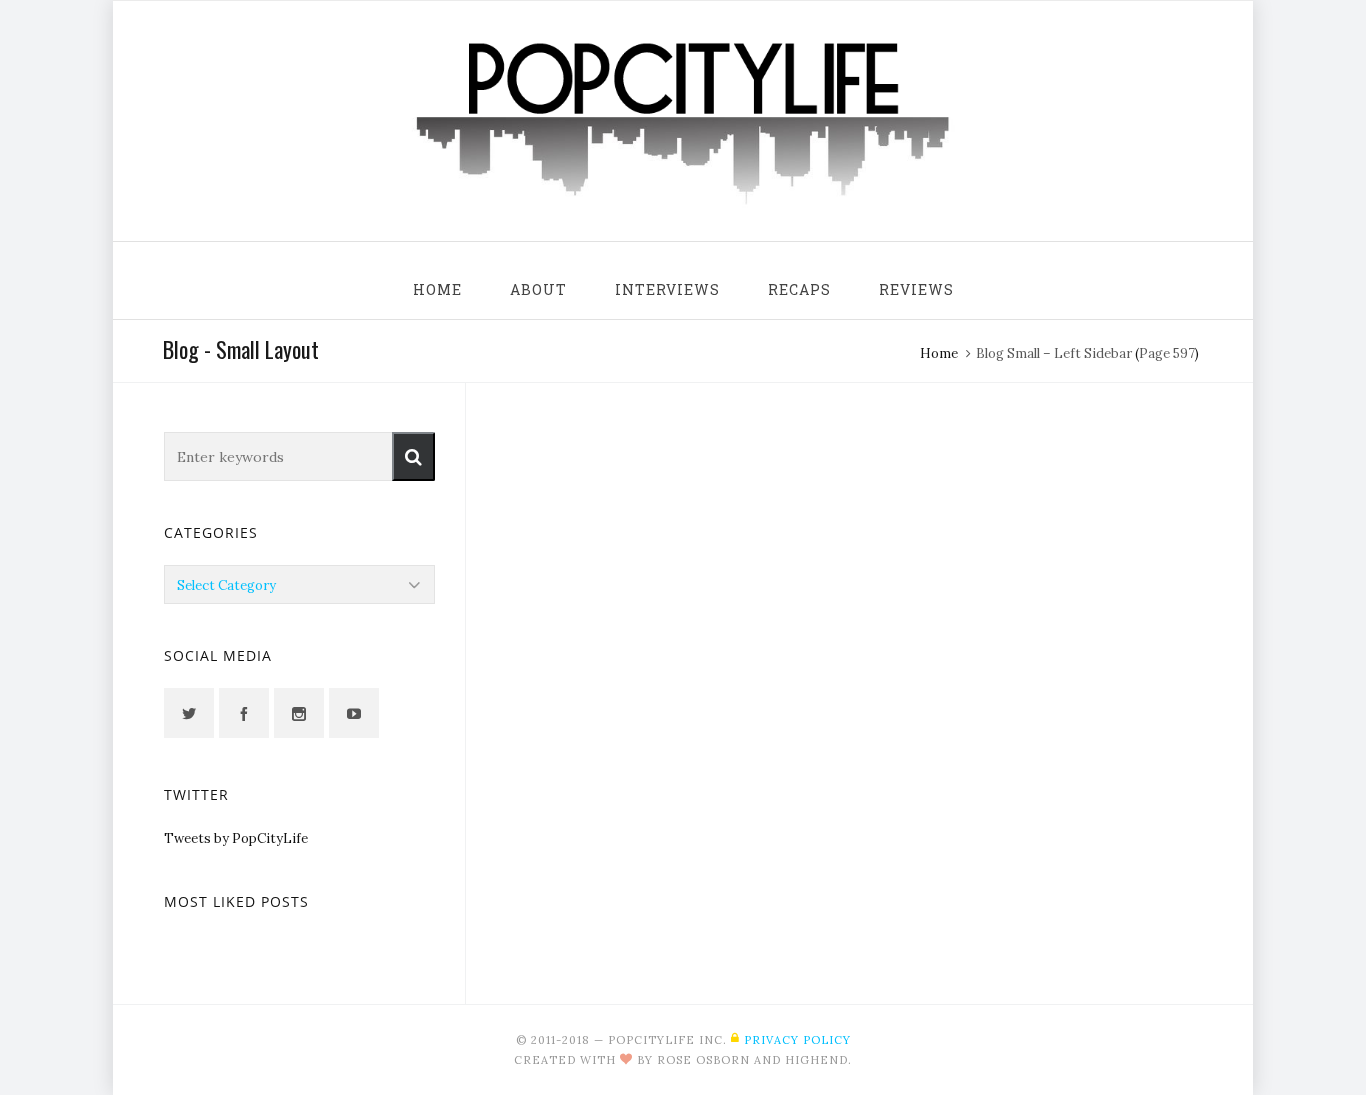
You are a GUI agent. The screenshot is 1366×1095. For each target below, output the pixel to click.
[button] (413, 456)
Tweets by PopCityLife (236, 838)
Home (939, 353)
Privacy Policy (797, 1040)
